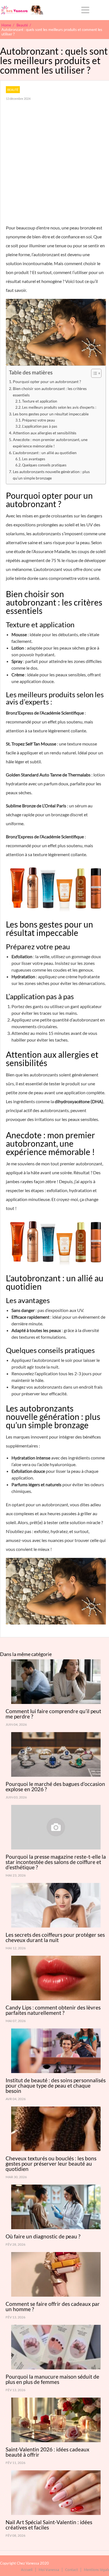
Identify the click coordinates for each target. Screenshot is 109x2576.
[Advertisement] (54, 166)
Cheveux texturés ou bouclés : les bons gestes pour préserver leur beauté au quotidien (51, 2164)
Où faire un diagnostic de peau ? (43, 2236)
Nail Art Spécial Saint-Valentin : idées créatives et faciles (49, 2525)
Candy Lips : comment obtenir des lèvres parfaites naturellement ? (53, 2010)
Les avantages (34, 459)
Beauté (13, 90)
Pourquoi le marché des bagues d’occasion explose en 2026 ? (55, 1786)
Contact (72, 2569)
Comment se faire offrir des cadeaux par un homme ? (53, 2306)
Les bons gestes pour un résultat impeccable (51, 414)
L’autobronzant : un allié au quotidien (45, 453)
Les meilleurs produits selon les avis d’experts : (59, 407)
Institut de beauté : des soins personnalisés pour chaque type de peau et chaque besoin (56, 2085)
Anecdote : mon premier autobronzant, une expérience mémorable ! (50, 443)
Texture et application (40, 401)
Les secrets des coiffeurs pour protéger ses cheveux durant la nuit (55, 1937)
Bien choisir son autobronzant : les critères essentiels (50, 392)
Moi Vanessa (49, 2569)
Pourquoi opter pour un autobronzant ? (47, 382)
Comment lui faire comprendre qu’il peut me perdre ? (53, 1714)
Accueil (27, 2569)
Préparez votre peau (38, 420)
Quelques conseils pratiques (44, 465)
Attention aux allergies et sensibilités (45, 433)
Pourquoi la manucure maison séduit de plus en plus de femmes (52, 2379)
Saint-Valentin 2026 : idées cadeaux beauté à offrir (48, 2452)
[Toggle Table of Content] (93, 373)
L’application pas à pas (40, 426)
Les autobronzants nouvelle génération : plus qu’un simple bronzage (51, 475)
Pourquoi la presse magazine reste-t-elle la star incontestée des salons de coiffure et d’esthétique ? (56, 1862)
